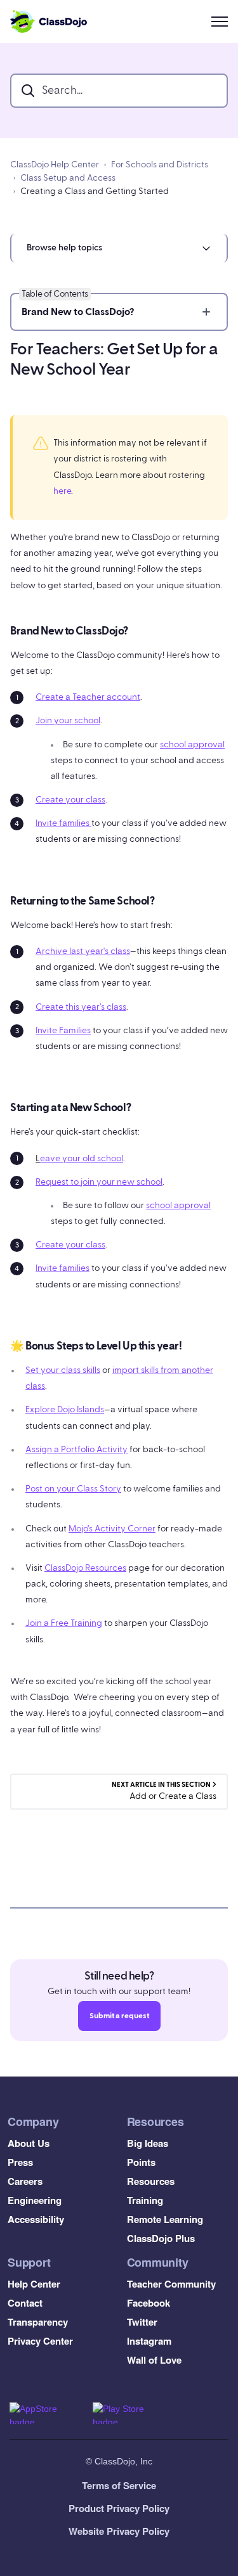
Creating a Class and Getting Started (95, 191)
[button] (119, 248)
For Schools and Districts (160, 165)
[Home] (49, 22)
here (62, 491)
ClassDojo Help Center (55, 165)
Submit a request (119, 2016)
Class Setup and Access (68, 178)
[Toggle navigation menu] (220, 22)
